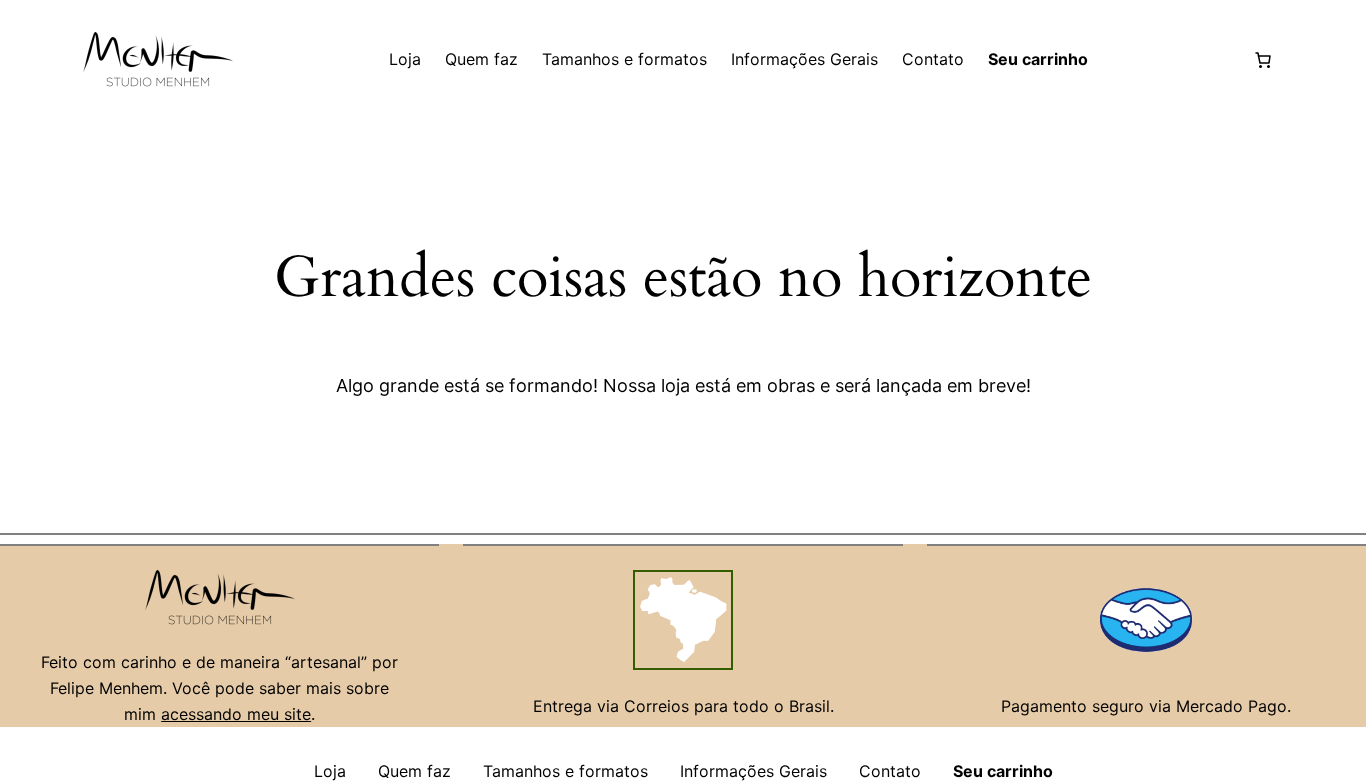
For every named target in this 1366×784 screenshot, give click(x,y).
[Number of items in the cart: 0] (1263, 60)
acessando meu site (236, 714)
